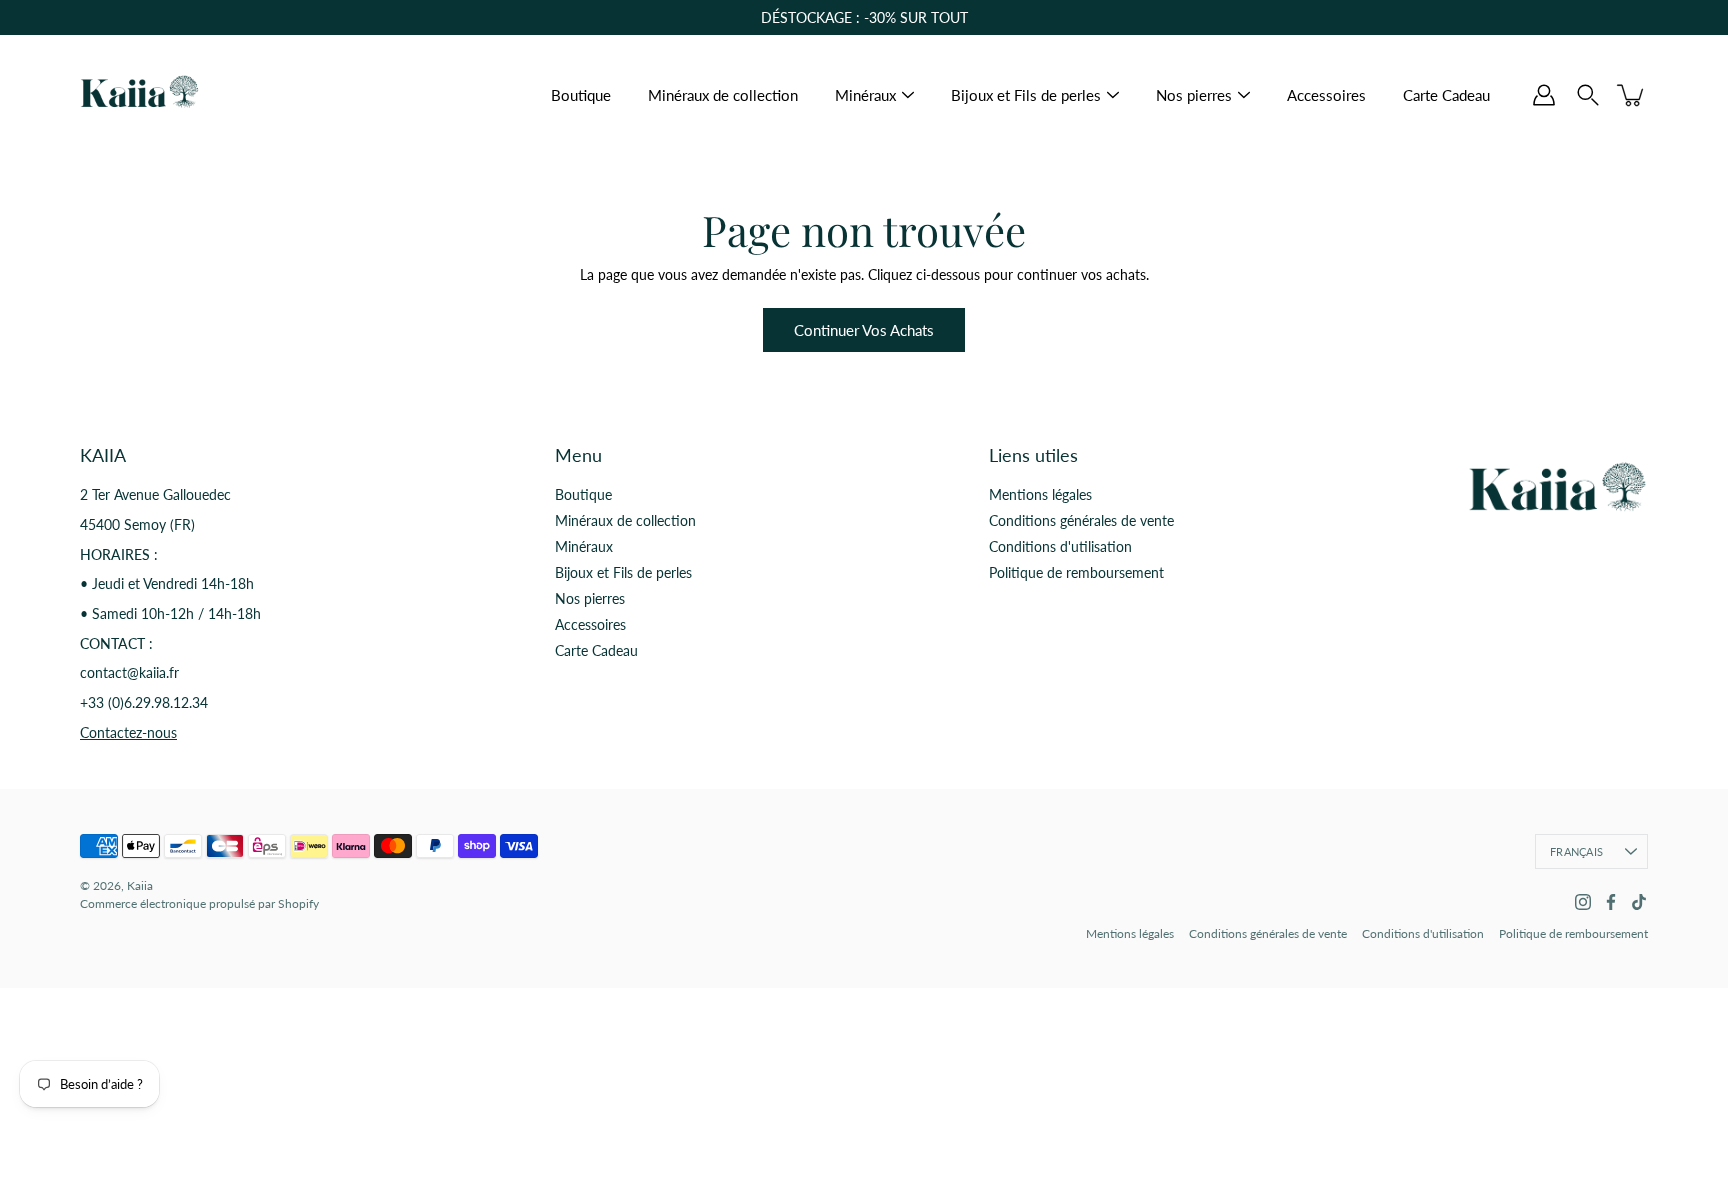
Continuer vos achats (864, 330)
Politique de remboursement (1076, 572)
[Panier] (1632, 95)
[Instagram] (1583, 902)
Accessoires (1326, 95)
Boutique (581, 95)
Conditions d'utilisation (1060, 546)
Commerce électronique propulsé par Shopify (199, 903)
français (1576, 851)
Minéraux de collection (723, 95)
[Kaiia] (140, 95)
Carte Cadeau (1446, 95)
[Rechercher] (1588, 95)
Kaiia (140, 885)
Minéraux (865, 95)
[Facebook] (1611, 902)
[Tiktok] (1639, 902)
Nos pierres (1194, 95)
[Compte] (1544, 95)
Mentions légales (1040, 494)
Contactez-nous (128, 732)
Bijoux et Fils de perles (1026, 95)
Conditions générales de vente (1081, 520)
